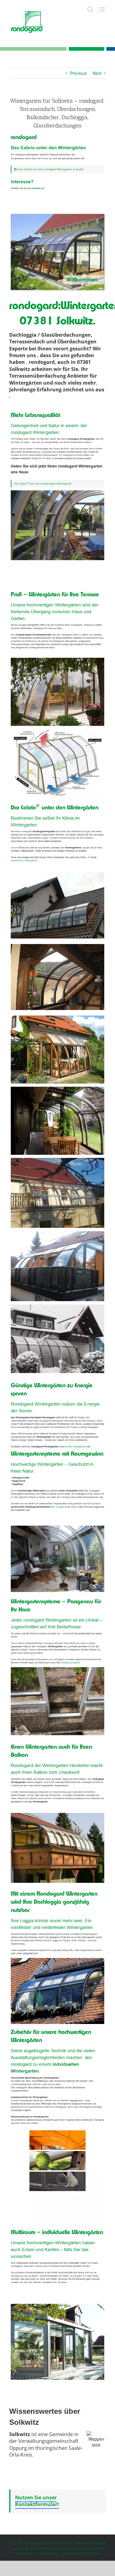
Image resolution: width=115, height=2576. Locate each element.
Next (97, 73)
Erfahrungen (83, 2548)
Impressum (63, 2543)
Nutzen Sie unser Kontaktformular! (37, 2501)
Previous (78, 73)
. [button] (27, 362)
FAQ (88, 2553)
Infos (98, 2553)
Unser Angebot (27, 2548)
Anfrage (99, 2543)
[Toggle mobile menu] (103, 9)
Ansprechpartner (56, 2548)
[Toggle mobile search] (90, 9)
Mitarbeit (83, 2543)
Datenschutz (71, 2553)
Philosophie (48, 2553)
